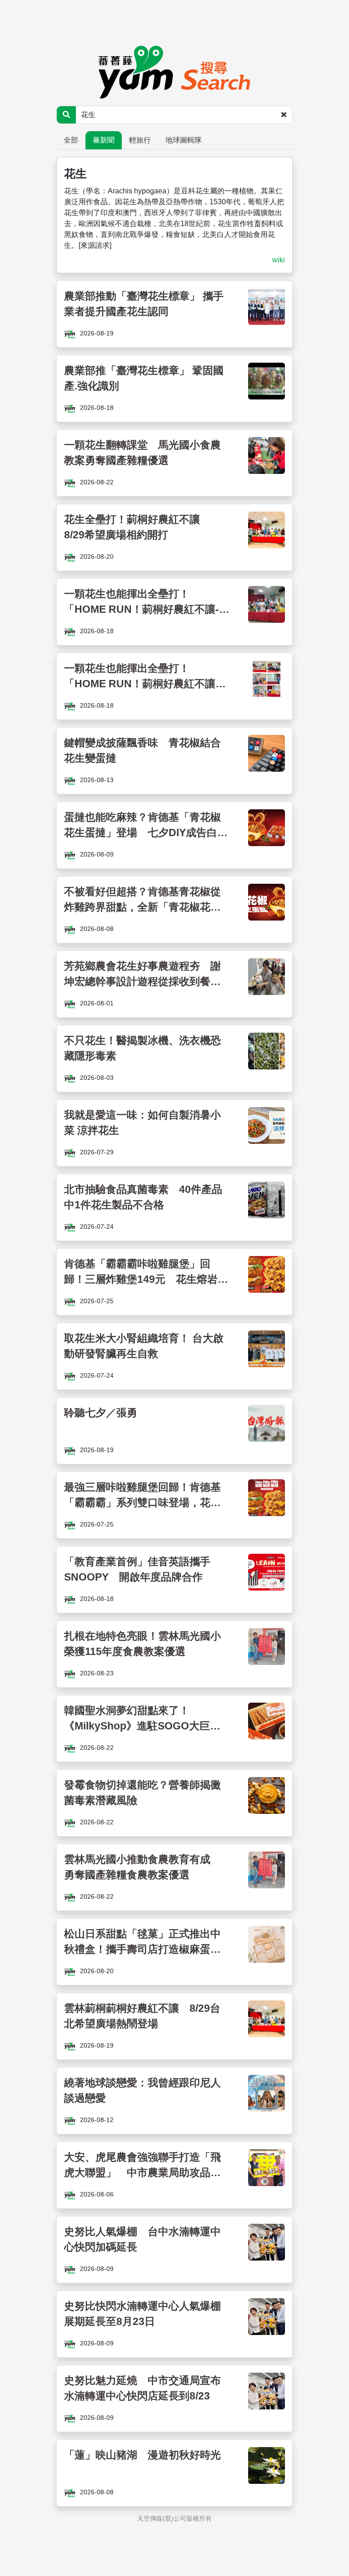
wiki (279, 260)
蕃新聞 (104, 140)
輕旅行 (140, 140)
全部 (71, 140)
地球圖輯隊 (184, 140)
